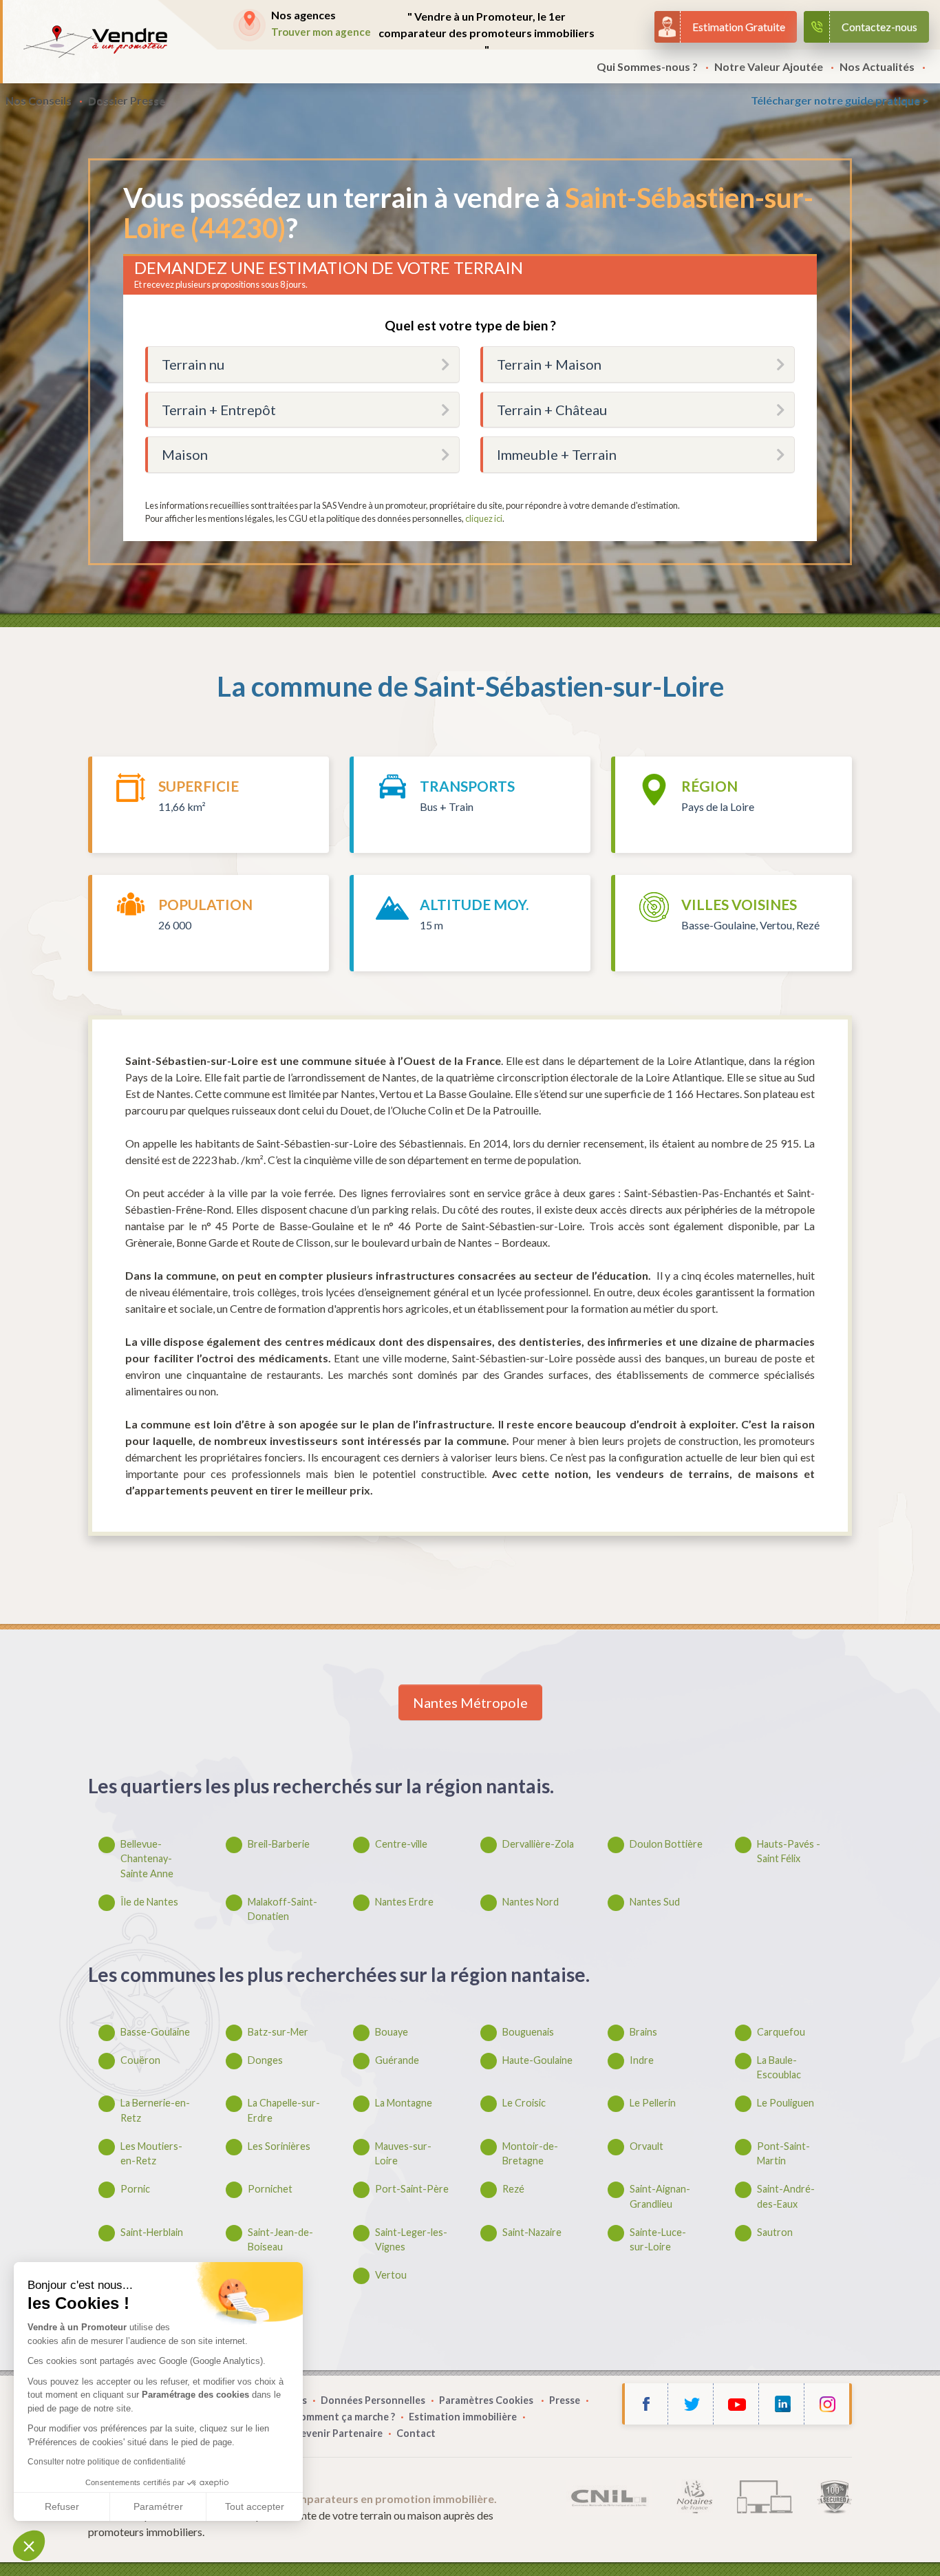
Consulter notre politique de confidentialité (107, 2462)
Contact (416, 2433)
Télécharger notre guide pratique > (840, 100)
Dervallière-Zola (538, 1844)
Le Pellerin (653, 2103)
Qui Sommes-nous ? (647, 66)
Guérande (397, 2060)
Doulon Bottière (666, 1844)
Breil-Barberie (279, 1844)
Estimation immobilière (463, 2417)
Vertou (391, 2275)
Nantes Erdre (404, 1902)
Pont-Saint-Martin (783, 2154)
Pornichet (270, 2189)
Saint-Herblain (152, 2232)
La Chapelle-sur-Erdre (284, 2110)
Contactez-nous (879, 27)
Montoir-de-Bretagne (530, 2154)
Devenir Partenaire (338, 2433)
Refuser (62, 2506)
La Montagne (404, 2103)
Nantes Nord (531, 1902)
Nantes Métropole (470, 1702)
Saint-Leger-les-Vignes (411, 2240)
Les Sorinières (279, 2146)
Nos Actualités (877, 66)
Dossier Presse (127, 100)
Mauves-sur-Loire (403, 2154)
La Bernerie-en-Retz (155, 2110)
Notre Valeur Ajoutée (769, 66)
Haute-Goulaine (537, 2060)
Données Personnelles (373, 2400)
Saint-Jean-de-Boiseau (280, 2240)
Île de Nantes (149, 1902)
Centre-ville (401, 1844)
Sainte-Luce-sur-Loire (658, 2240)
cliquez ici (484, 518)
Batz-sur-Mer (278, 2032)
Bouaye (392, 2032)
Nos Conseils (39, 100)
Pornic (135, 2189)
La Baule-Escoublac (779, 2068)
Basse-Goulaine (155, 2032)
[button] (29, 2546)
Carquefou (781, 2032)
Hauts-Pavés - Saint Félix (789, 1851)
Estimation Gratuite (739, 27)
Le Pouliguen (786, 2103)
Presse (565, 2400)
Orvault (647, 2146)
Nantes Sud (655, 1902)
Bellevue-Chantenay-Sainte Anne (147, 1859)
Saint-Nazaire (532, 2232)
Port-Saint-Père (412, 2189)
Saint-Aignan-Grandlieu (660, 2196)
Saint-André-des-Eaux (786, 2196)
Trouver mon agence (321, 32)
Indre (642, 2060)
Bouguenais (528, 2032)
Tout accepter (255, 2506)
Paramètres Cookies (487, 2400)
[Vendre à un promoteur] (95, 42)
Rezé (513, 2189)
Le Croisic (524, 2103)
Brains (643, 2032)
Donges (265, 2060)
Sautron (775, 2232)
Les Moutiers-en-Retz (151, 2154)
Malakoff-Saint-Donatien (282, 1909)
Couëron (140, 2060)
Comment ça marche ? (344, 2417)
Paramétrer (158, 2506)
